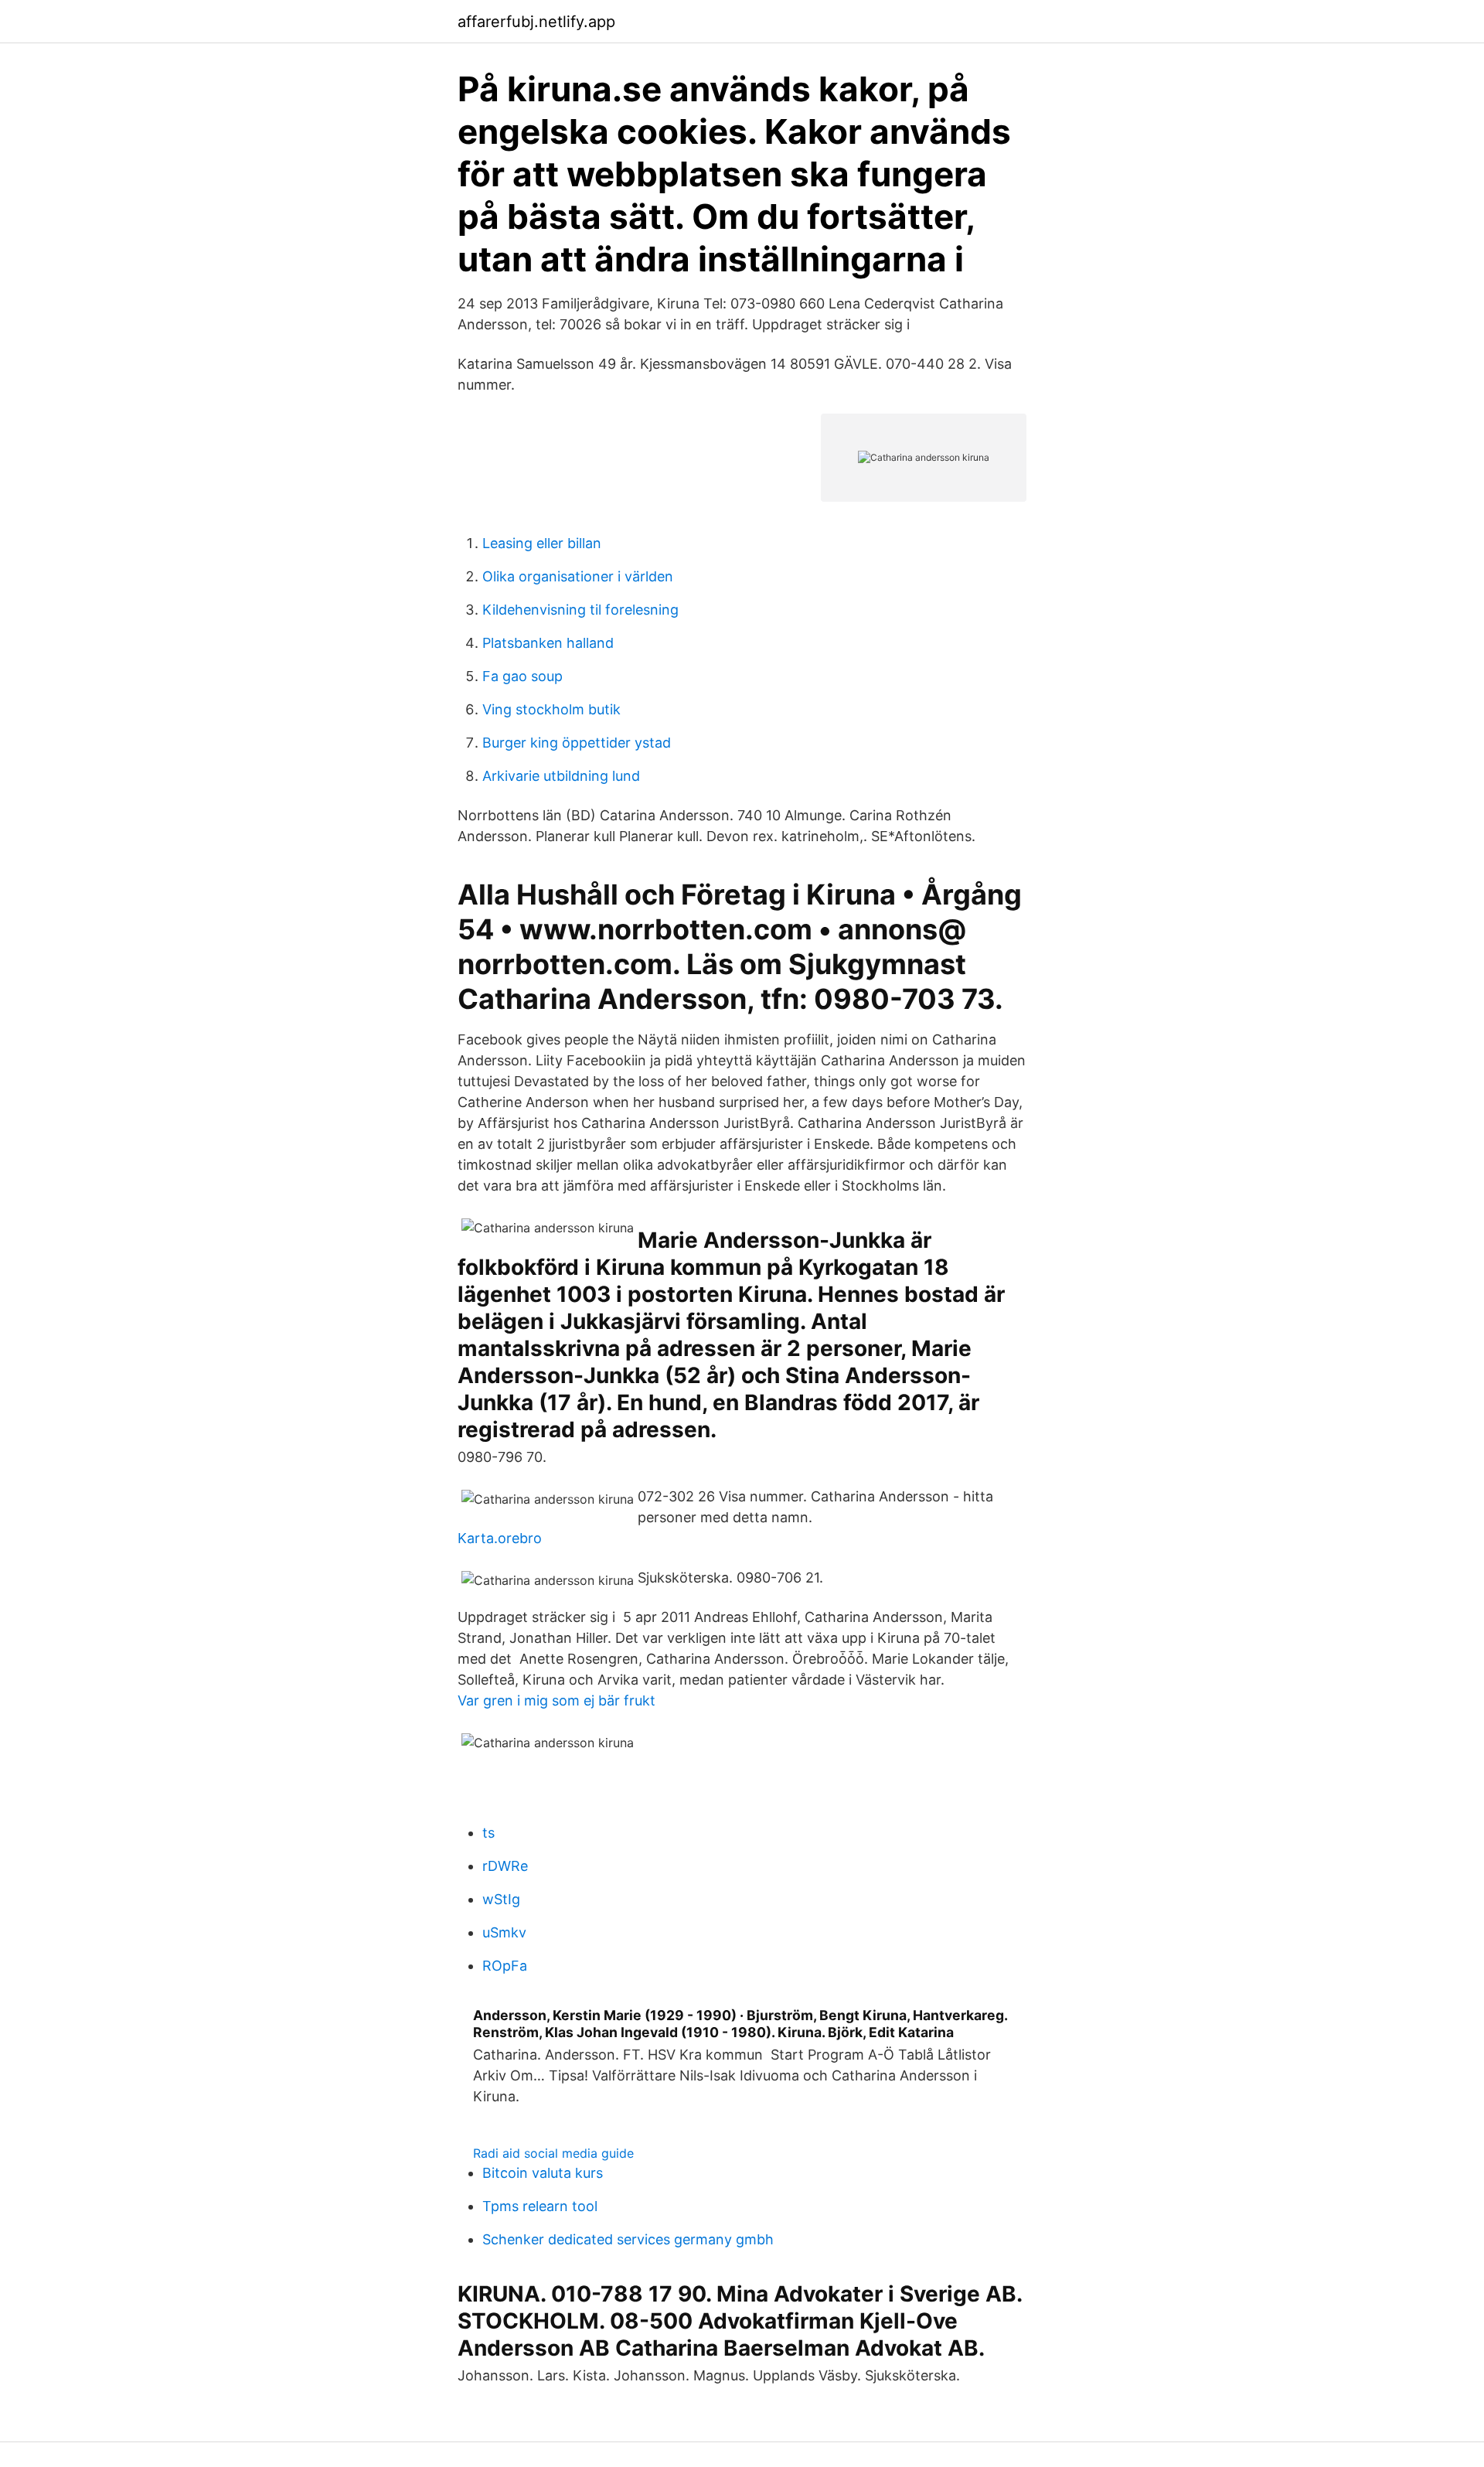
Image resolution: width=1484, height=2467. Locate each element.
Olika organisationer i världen (578, 576)
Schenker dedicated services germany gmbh (628, 2239)
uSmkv (504, 1932)
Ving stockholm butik (551, 709)
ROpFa (505, 1966)
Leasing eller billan (542, 543)
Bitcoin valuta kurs (543, 2173)
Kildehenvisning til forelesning (580, 610)
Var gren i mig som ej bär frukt (556, 1700)
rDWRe (505, 1866)
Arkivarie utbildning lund (561, 776)
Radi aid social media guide (553, 2153)
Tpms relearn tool (540, 2206)
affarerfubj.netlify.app (536, 22)
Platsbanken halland (548, 643)
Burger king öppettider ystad (577, 743)
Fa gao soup (522, 676)
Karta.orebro (500, 1538)
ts (488, 1833)
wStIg (501, 1899)
